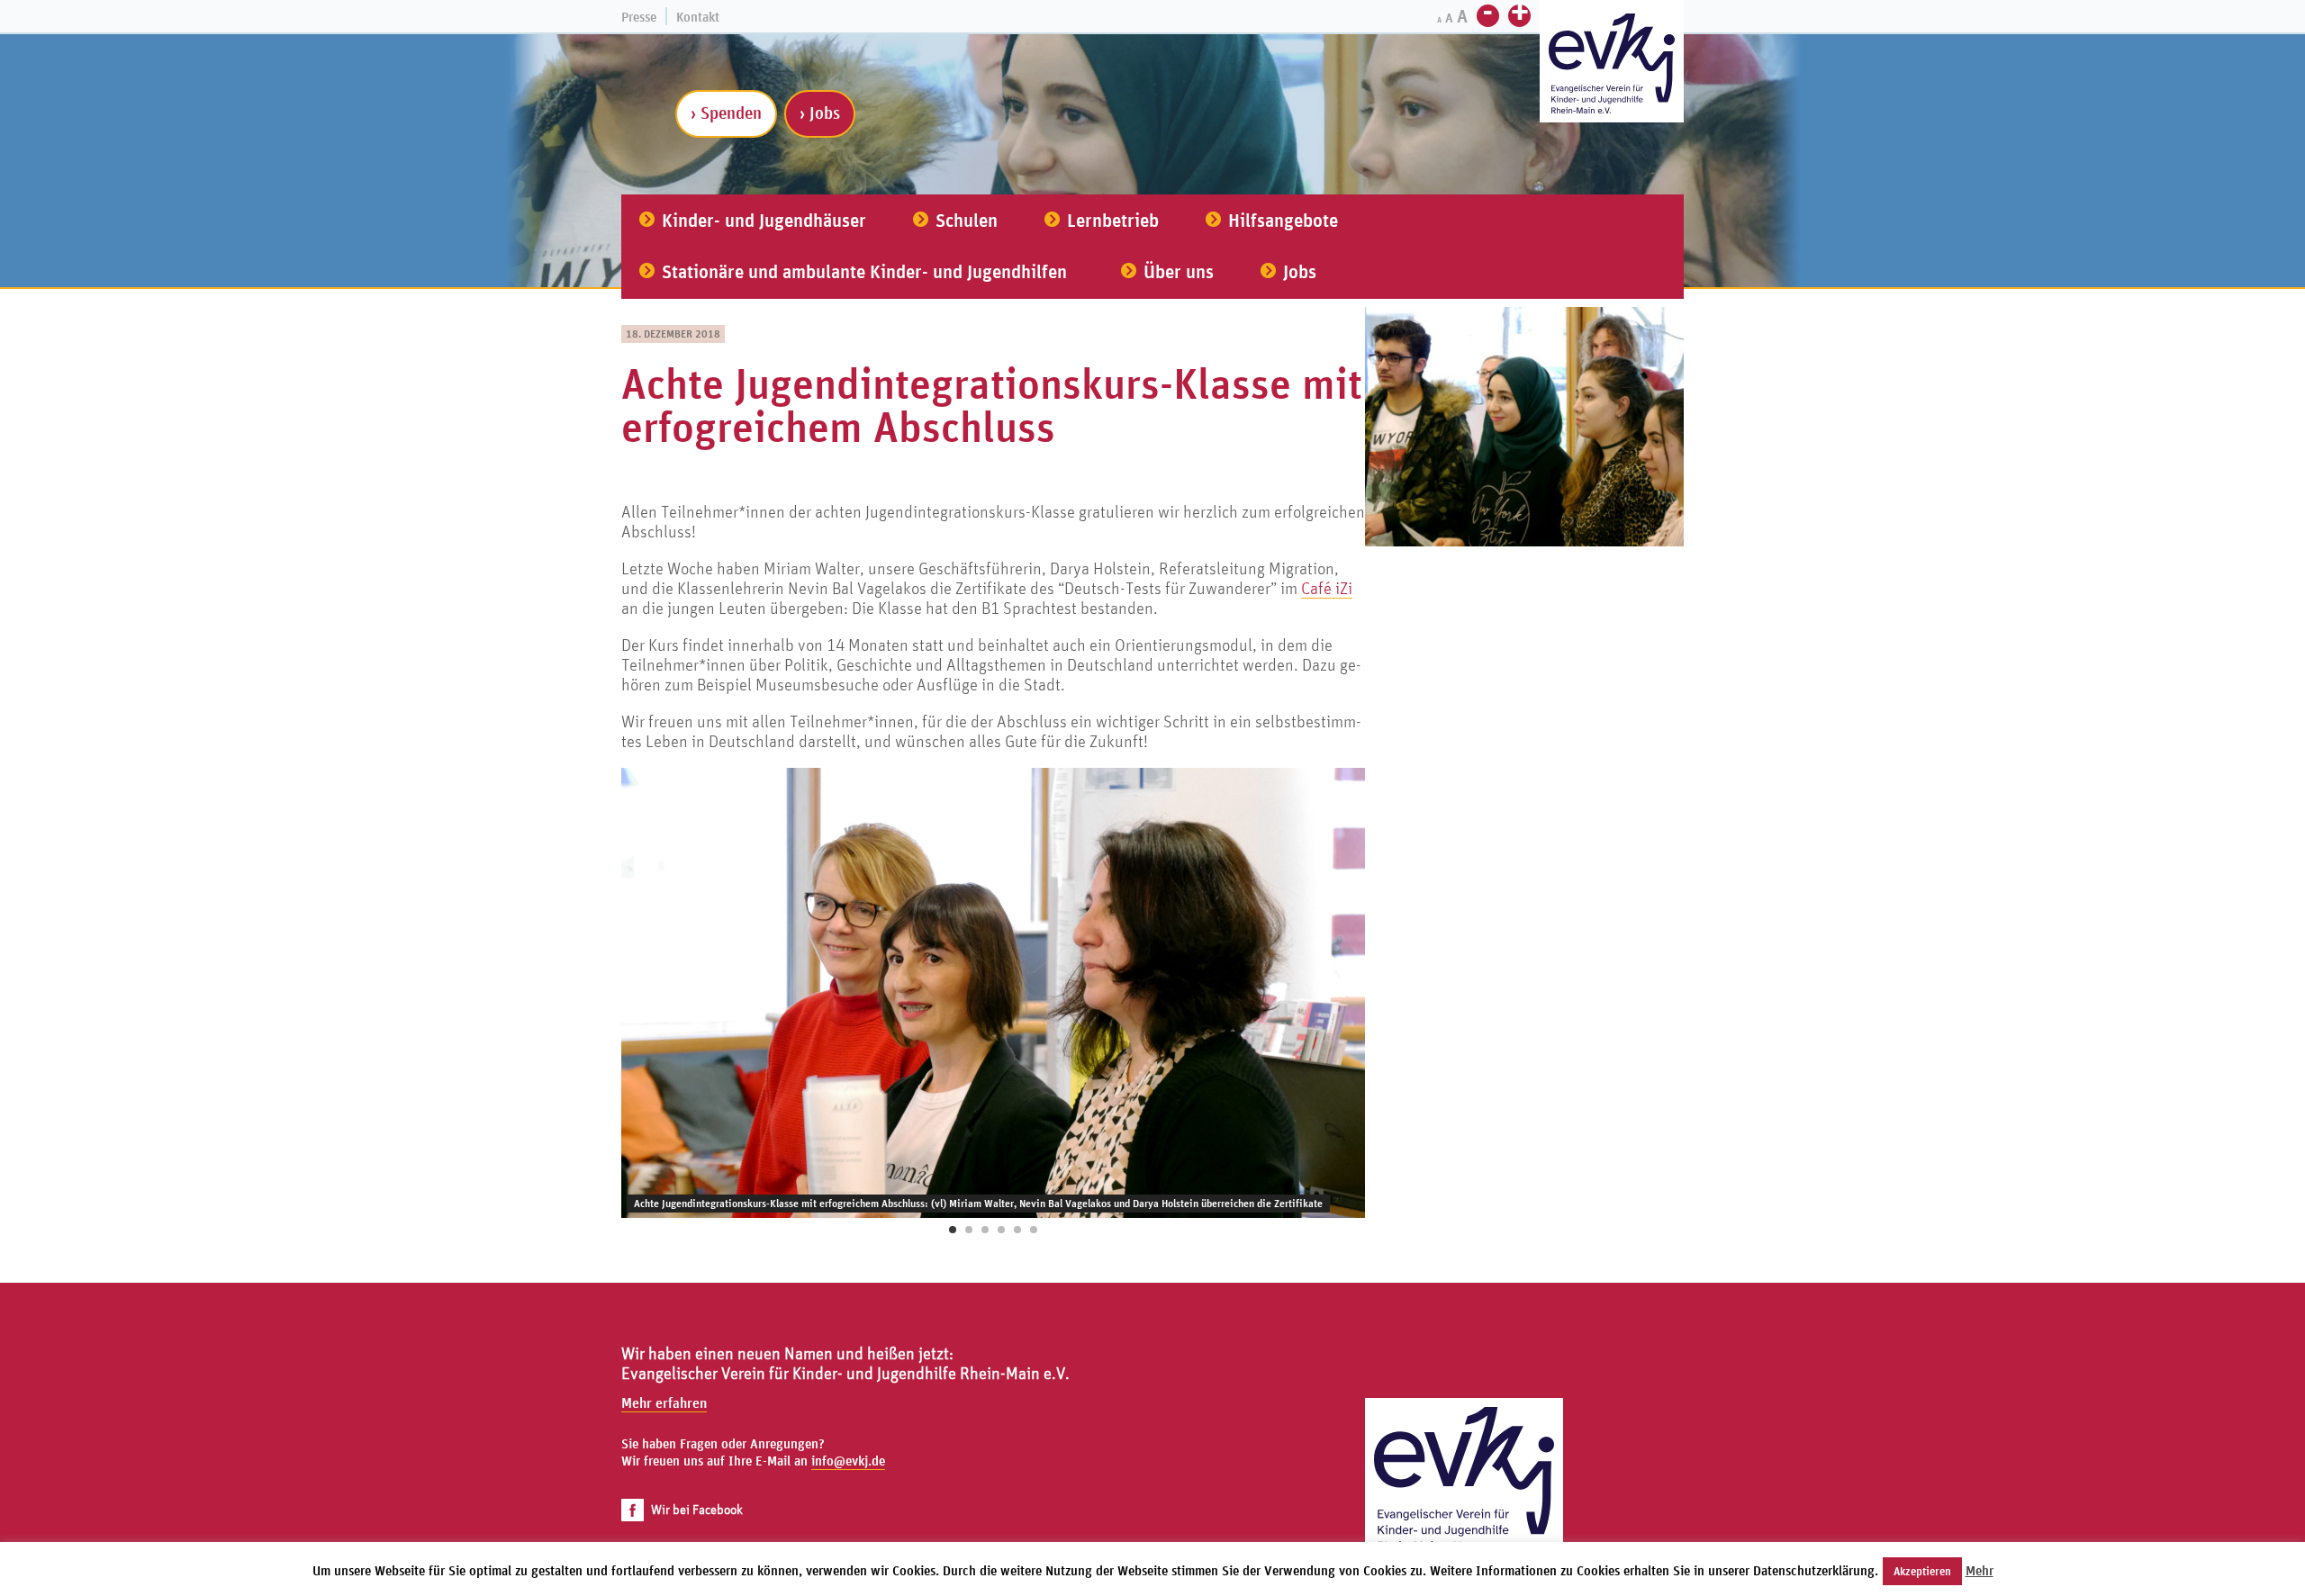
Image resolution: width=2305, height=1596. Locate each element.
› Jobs (820, 113)
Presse (639, 17)
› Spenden (726, 113)
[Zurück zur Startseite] (1464, 1497)
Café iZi (1327, 588)
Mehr (1980, 1570)
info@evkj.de (848, 1461)
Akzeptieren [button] (1922, 1571)
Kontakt (698, 17)
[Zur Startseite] (1612, 63)
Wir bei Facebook (697, 1509)
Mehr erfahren (664, 1402)
